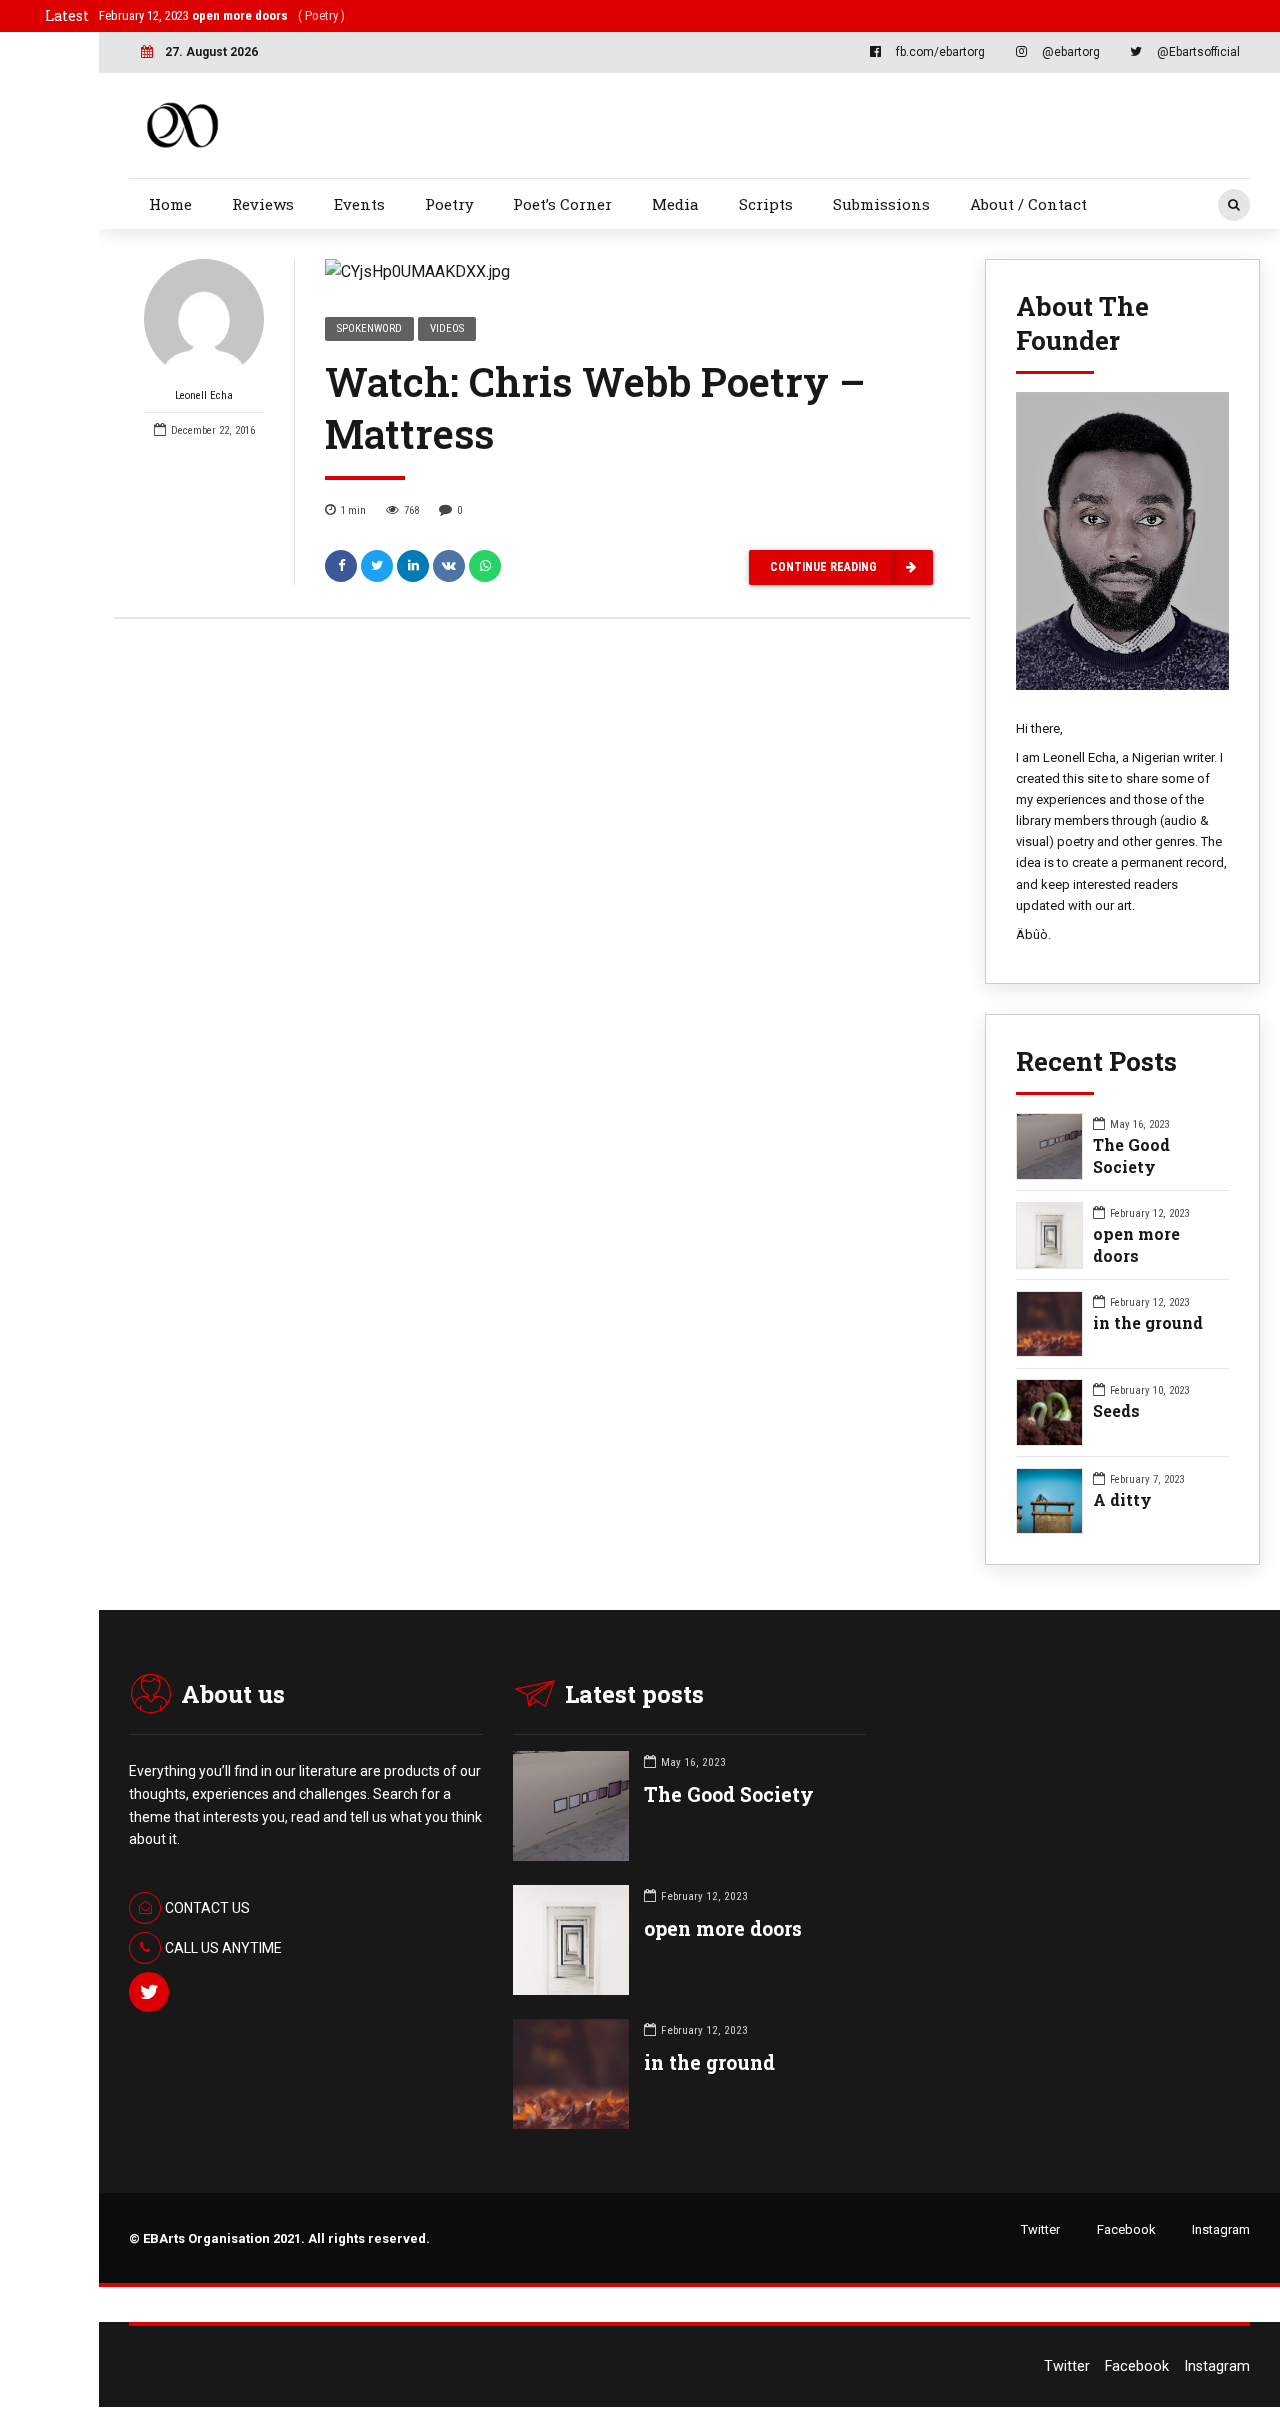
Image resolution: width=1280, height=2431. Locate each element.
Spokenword (369, 328)
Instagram (1221, 2229)
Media (675, 204)
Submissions (881, 204)
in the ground (1148, 1322)
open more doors (1136, 1244)
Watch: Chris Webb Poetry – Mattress (595, 407)
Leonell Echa (204, 395)
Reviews (263, 204)
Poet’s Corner (562, 204)
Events (359, 204)
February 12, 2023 (222, 15)
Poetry (449, 204)
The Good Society (1131, 1155)
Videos (447, 328)
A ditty (1122, 1499)
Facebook (1126, 2229)
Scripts (766, 204)
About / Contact (1028, 204)
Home (170, 204)
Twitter (1040, 2229)
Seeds (1116, 1410)
